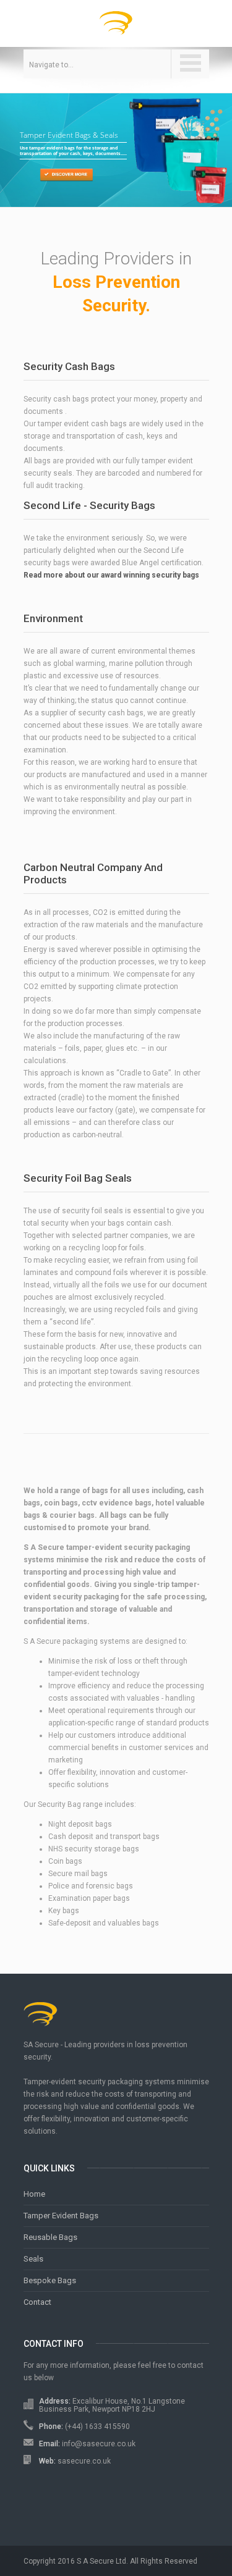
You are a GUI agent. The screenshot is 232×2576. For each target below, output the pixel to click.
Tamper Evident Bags (61, 2216)
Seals (33, 2259)
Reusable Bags (50, 2237)
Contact (37, 2302)
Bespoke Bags (50, 2280)
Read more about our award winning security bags (111, 575)
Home (34, 2194)
